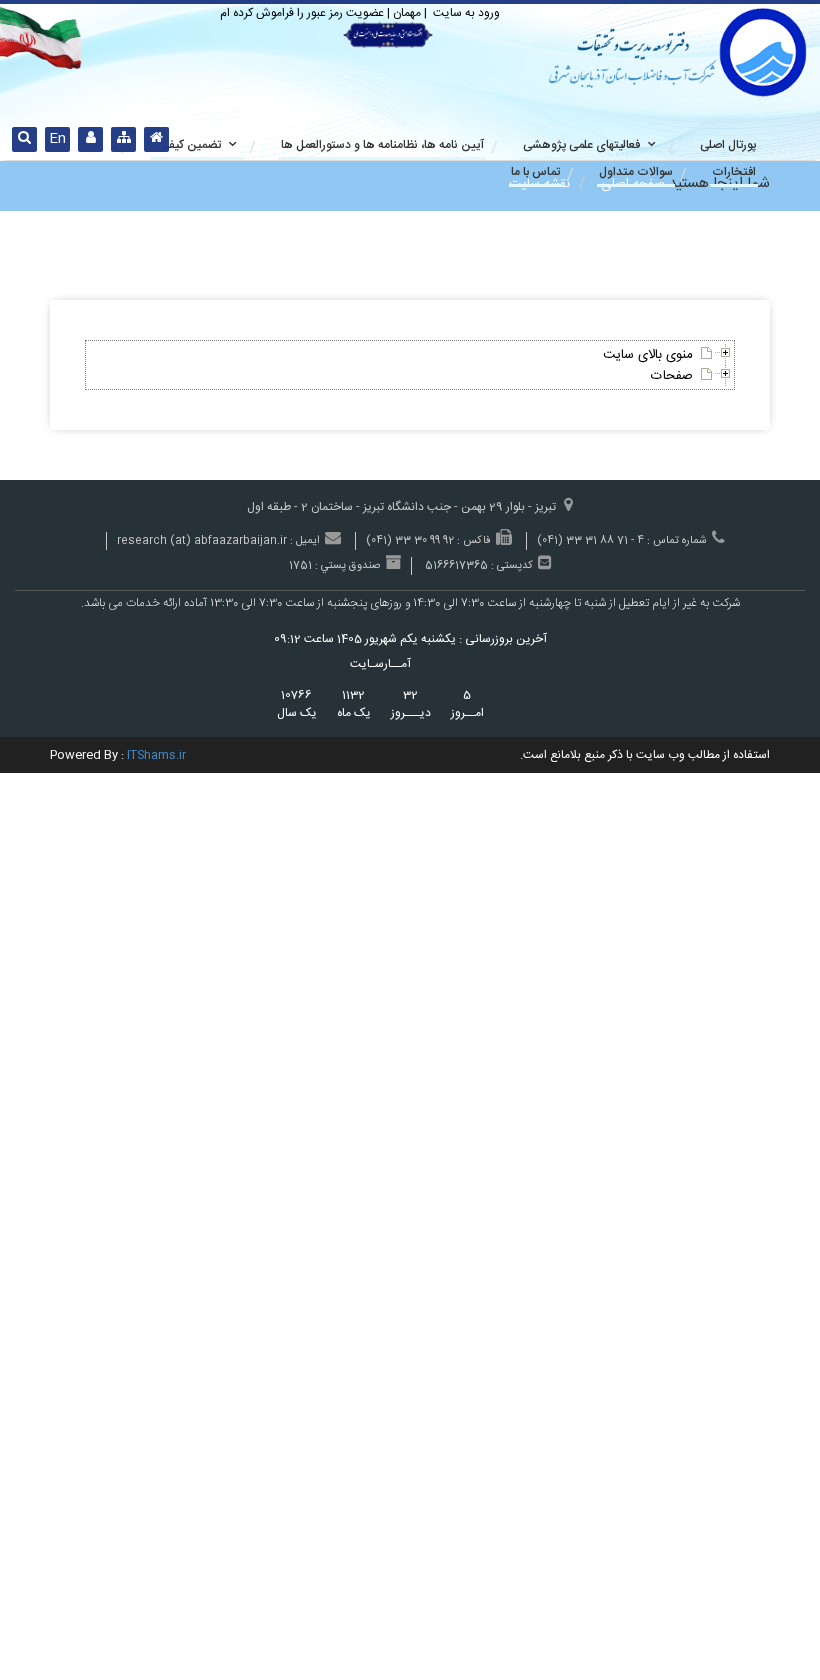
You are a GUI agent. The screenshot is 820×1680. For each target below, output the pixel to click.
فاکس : (474, 541)
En (57, 139)
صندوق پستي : (347, 566)
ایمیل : (305, 541)
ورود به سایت (465, 13)
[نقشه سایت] (123, 139)
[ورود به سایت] (90, 139)
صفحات (672, 376)
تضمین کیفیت (187, 145)
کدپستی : (512, 566)
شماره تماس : (677, 541)
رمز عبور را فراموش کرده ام (281, 13)
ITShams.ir (156, 755)
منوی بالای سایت (648, 355)
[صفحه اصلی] (156, 139)
